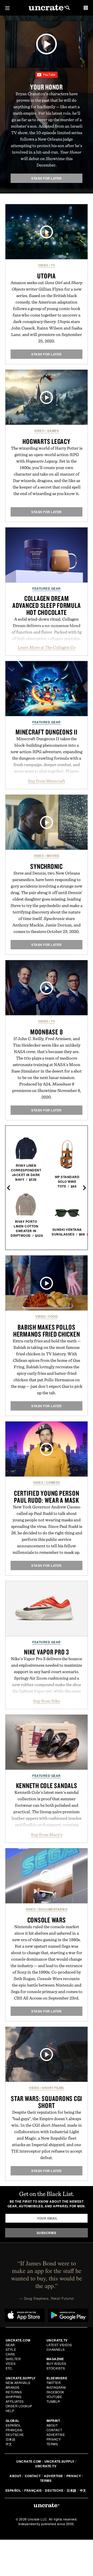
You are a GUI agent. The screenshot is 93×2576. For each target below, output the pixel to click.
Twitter (54, 2383)
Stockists (56, 2368)
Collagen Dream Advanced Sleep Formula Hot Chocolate (47, 605)
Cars (10, 2354)
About (52, 2425)
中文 (9, 2444)
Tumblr (53, 2401)
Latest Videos (59, 2345)
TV (53, 265)
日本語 (11, 2439)
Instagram (56, 2387)
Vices (11, 2363)
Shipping (14, 2397)
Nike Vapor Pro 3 (47, 1652)
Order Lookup (19, 2406)
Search (68, 8)
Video (43, 265)
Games (53, 431)
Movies (53, 856)
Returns (14, 2392)
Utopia (47, 276)
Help (10, 2411)
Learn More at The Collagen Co (47, 647)
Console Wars (47, 1920)
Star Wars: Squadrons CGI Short (47, 2102)
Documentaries (53, 1909)
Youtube (54, 2397)
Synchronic (47, 866)
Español (13, 2425)
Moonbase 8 (47, 1032)
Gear (10, 2345)
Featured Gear (47, 588)
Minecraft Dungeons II (47, 732)
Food (53, 1316)
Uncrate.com (29, 2461)
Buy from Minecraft (47, 781)
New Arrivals (18, 2383)
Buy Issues (56, 2363)
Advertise (56, 2434)
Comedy (53, 1482)
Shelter (13, 2359)
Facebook (55, 2392)
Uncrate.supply (59, 2461)
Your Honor (47, 87)
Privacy (54, 2439)
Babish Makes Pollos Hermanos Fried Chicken (47, 1331)
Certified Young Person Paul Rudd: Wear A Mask (47, 1497)
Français (14, 2430)
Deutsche (15, 2434)
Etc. (9, 2368)
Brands (13, 2387)
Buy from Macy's (47, 1835)
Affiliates (15, 2401)
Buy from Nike (47, 1701)
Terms (52, 2444)
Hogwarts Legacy (46, 441)
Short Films (53, 2088)
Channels (56, 2349)
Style (11, 2349)
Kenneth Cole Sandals (47, 1785)
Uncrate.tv (46, 2466)
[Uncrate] (47, 8)
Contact (54, 2430)
